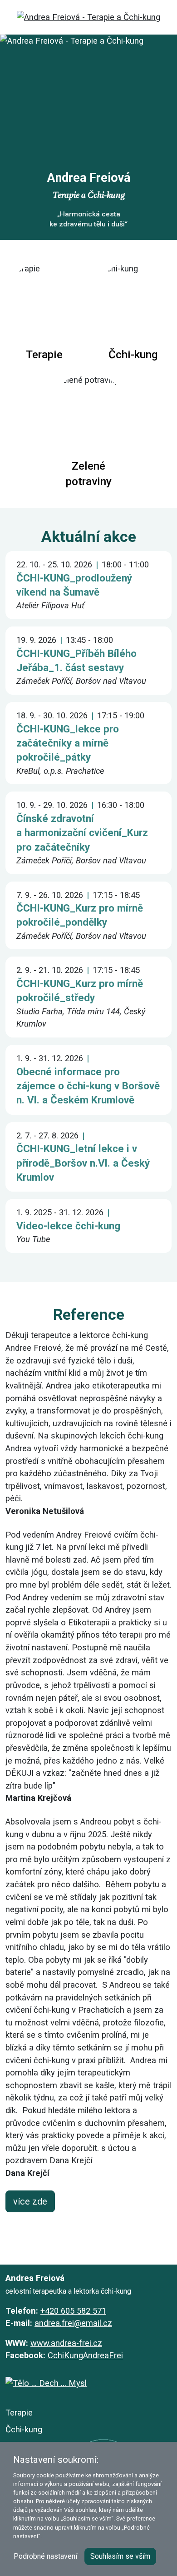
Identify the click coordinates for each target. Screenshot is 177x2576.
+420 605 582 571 (73, 2311)
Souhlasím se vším (120, 2556)
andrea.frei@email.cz (73, 2323)
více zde (30, 2201)
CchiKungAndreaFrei (85, 2355)
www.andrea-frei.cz (66, 2343)
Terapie (19, 2413)
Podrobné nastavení (45, 2556)
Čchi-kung (24, 2429)
